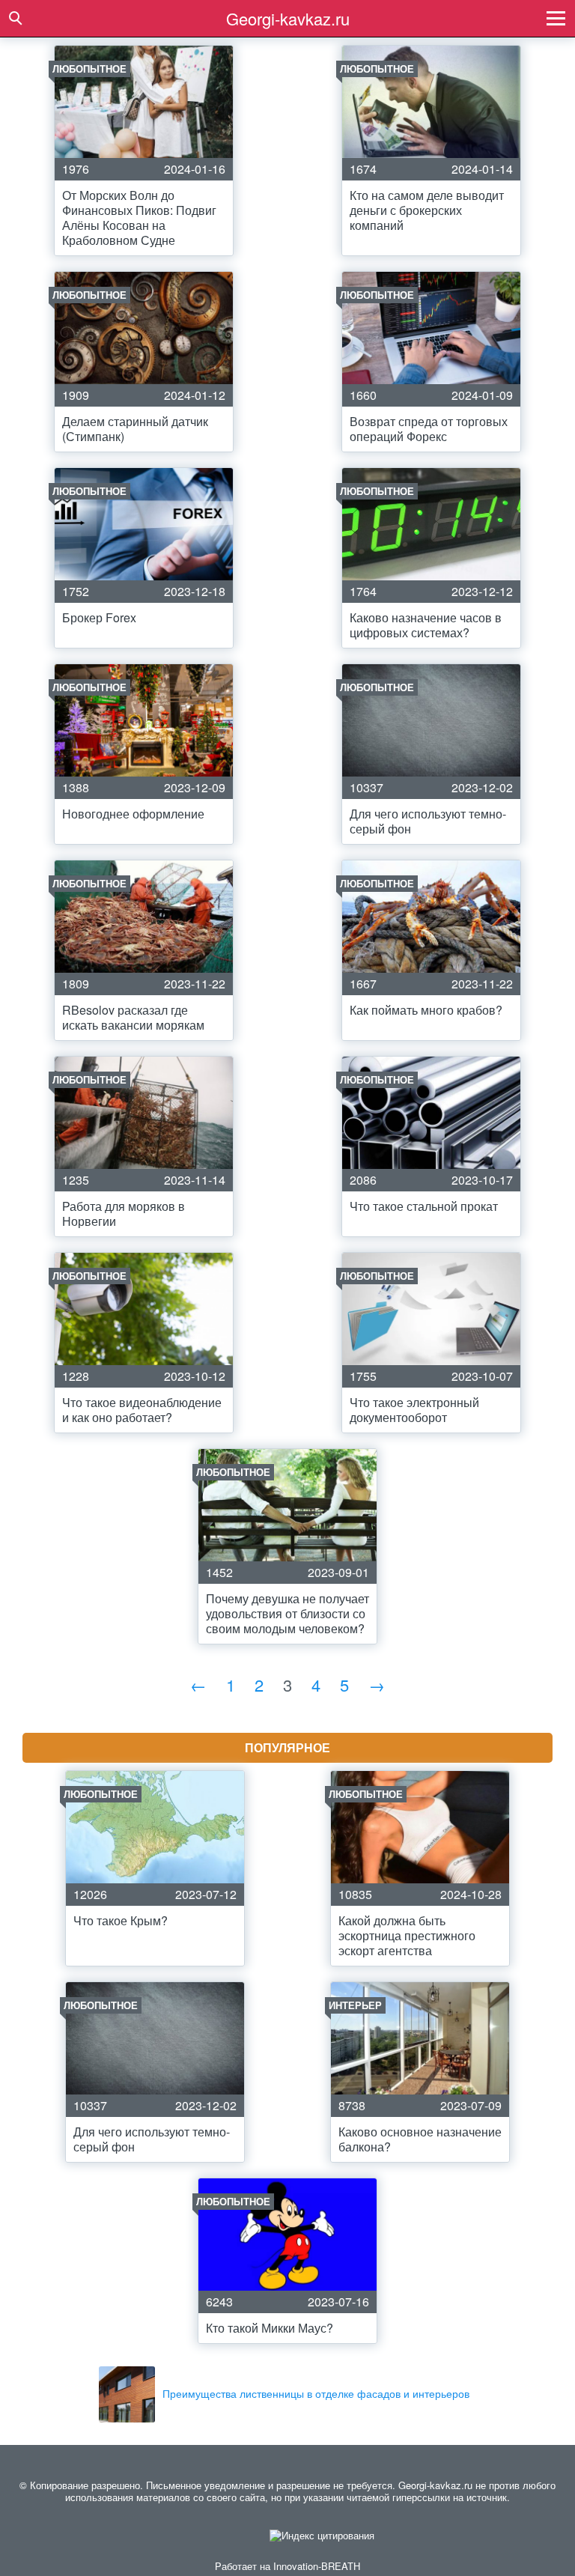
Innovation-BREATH (317, 2566)
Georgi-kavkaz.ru (288, 18)
